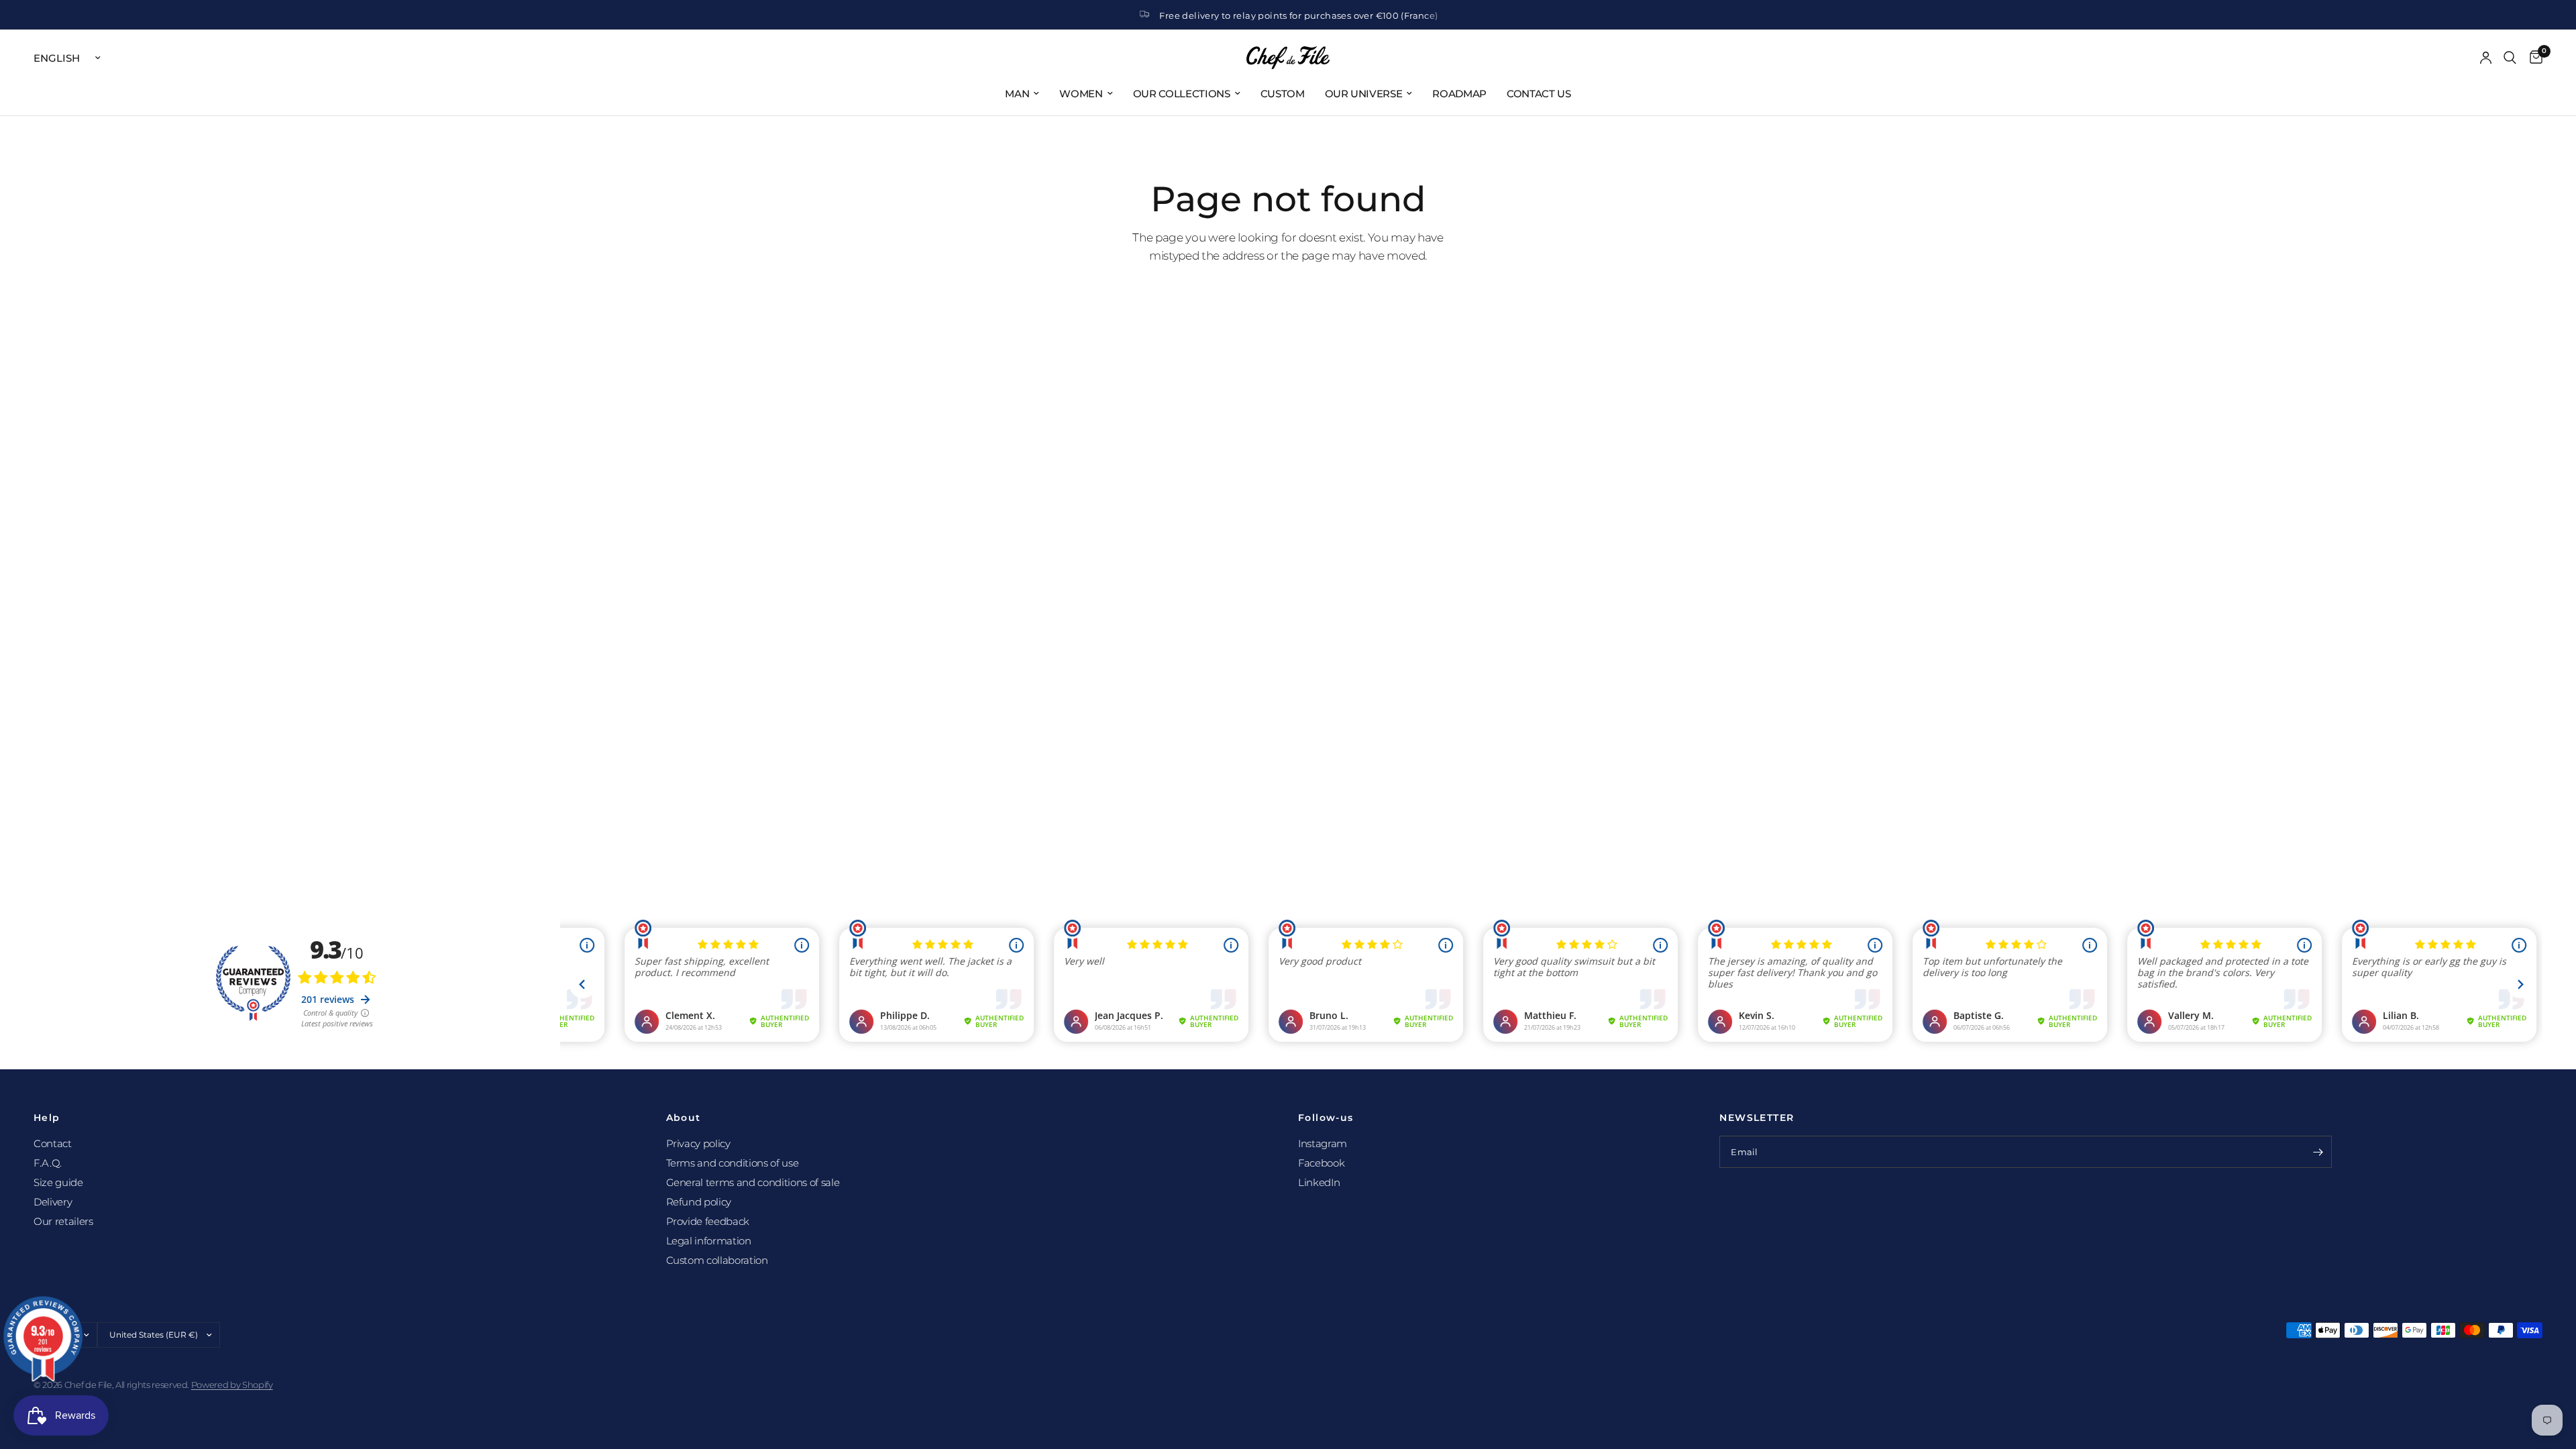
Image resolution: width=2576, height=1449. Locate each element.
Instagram (1323, 1143)
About (684, 1118)
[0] (2533, 58)
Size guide (58, 1182)
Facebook (1321, 1163)
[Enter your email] (2318, 1152)
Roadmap (1459, 94)
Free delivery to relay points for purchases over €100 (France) (1298, 15)
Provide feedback (708, 1221)
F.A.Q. (48, 1163)
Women (1081, 94)
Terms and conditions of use (733, 1163)
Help (47, 1118)
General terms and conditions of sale (753, 1182)
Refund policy (699, 1202)
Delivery (53, 1202)
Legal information (709, 1241)
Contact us (1539, 94)
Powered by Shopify (232, 1385)
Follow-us (1326, 1118)
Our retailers (63, 1221)
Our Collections (1182, 94)
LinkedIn (1319, 1182)
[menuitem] (1022, 94)
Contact (53, 1143)
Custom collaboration (717, 1260)
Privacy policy (698, 1143)
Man (1017, 94)
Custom (1283, 94)
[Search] (2510, 58)
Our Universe (1364, 94)
